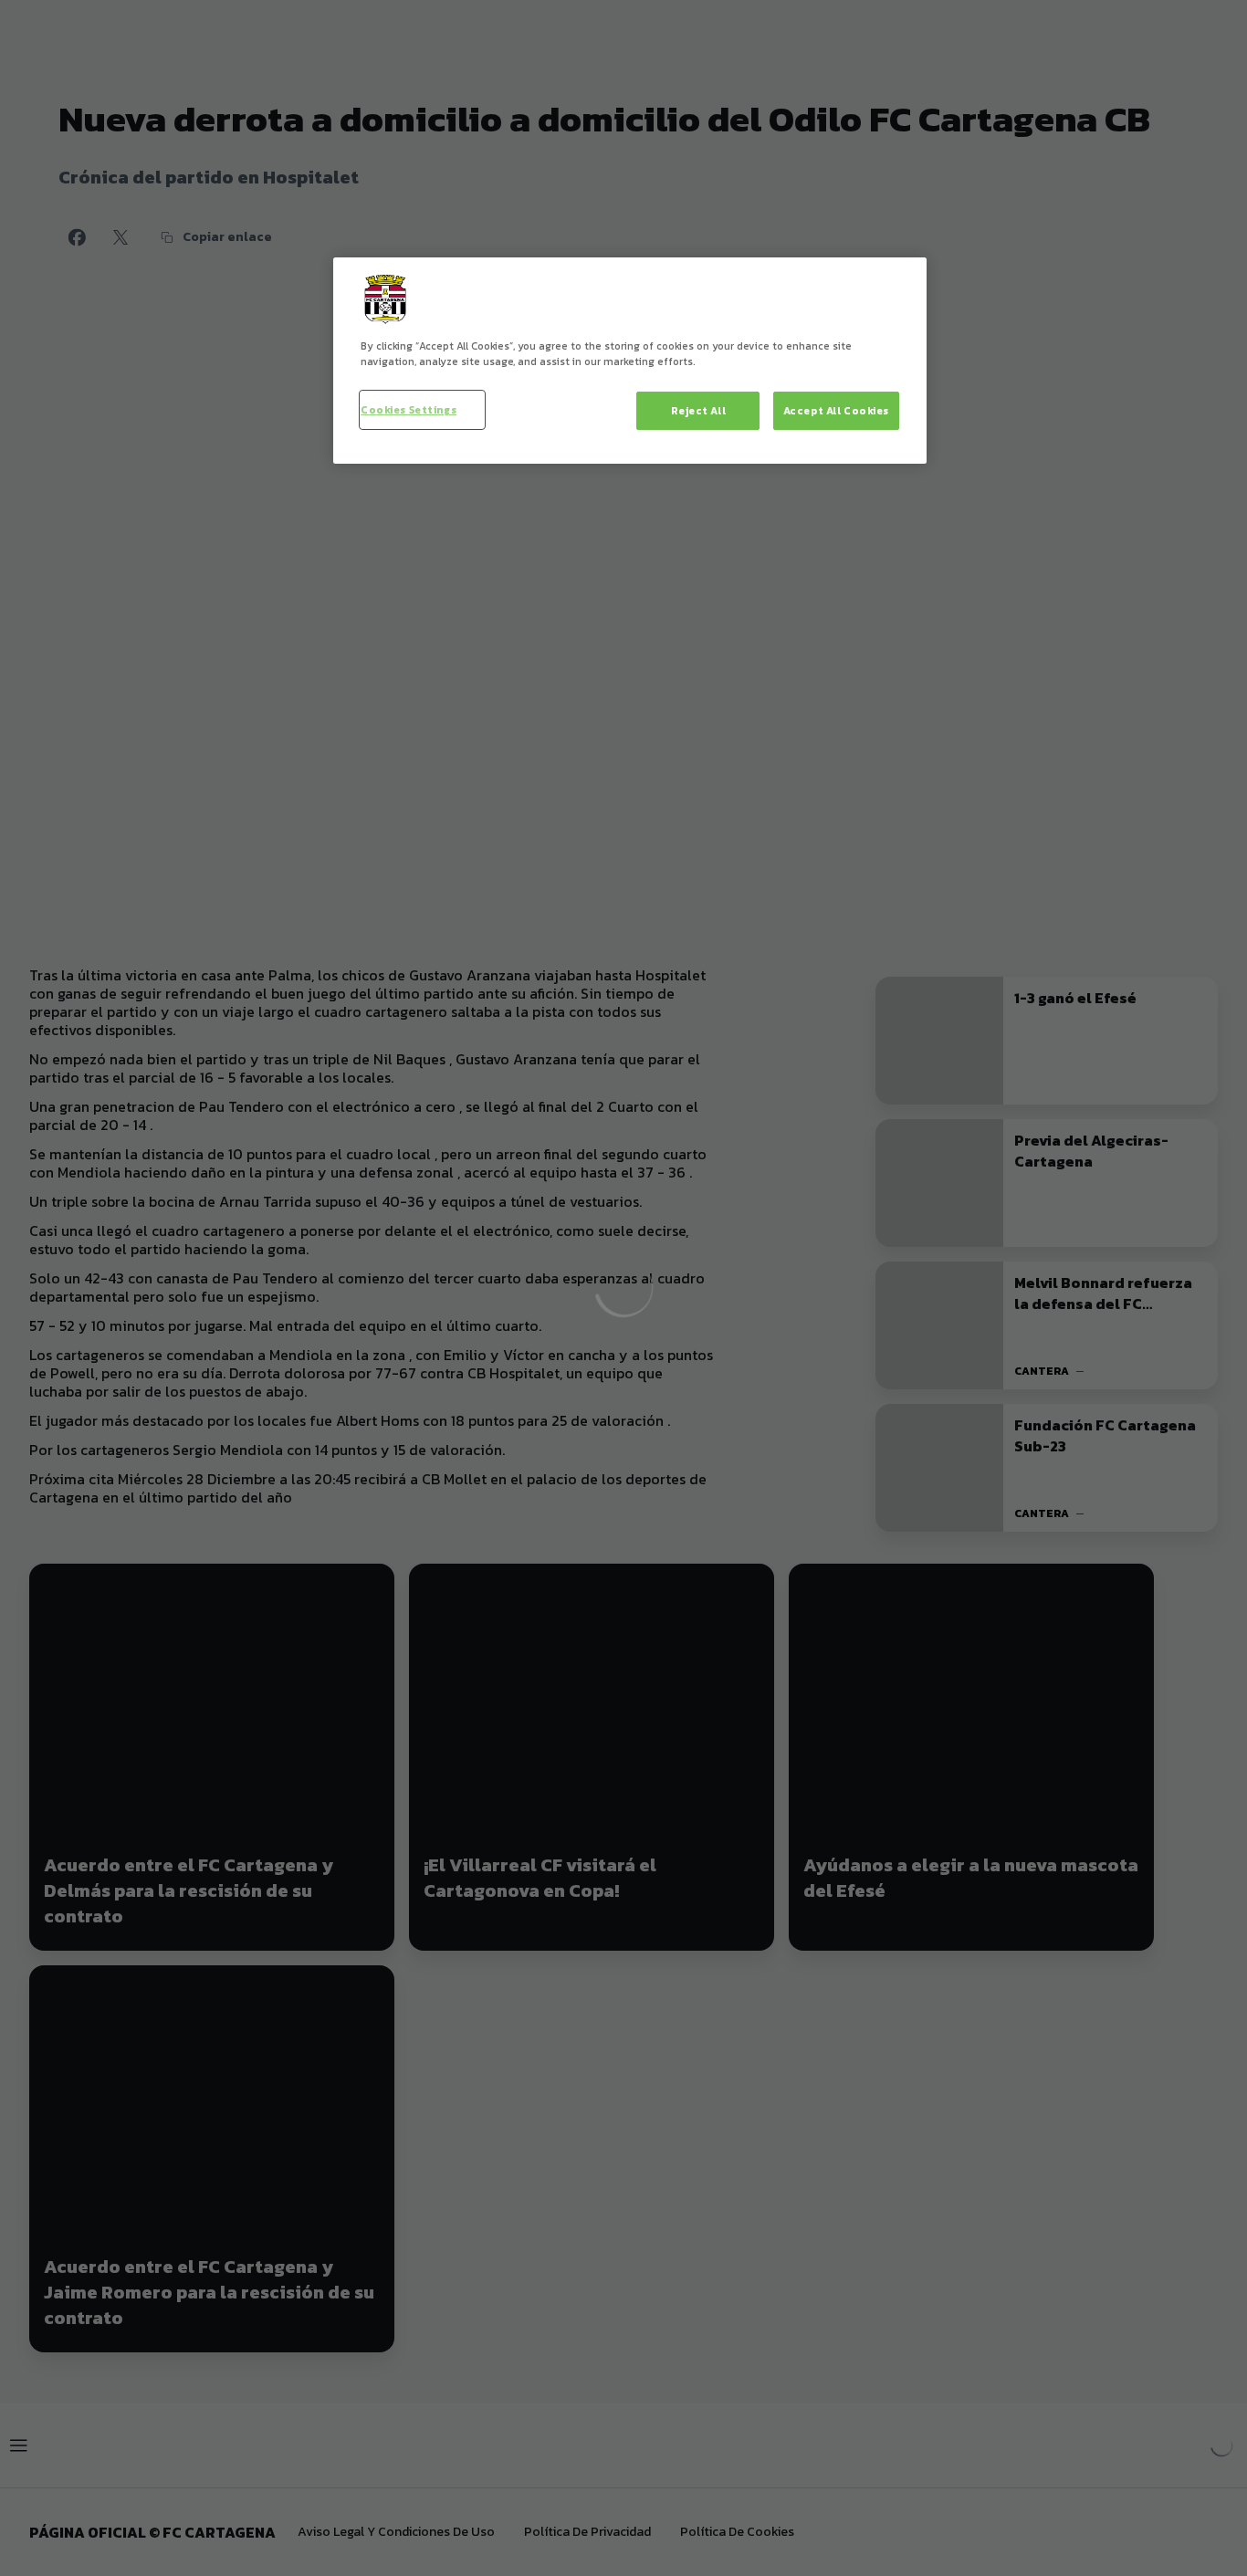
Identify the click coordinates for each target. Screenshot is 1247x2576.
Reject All (699, 410)
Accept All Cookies (836, 410)
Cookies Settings (409, 409)
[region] (630, 361)
